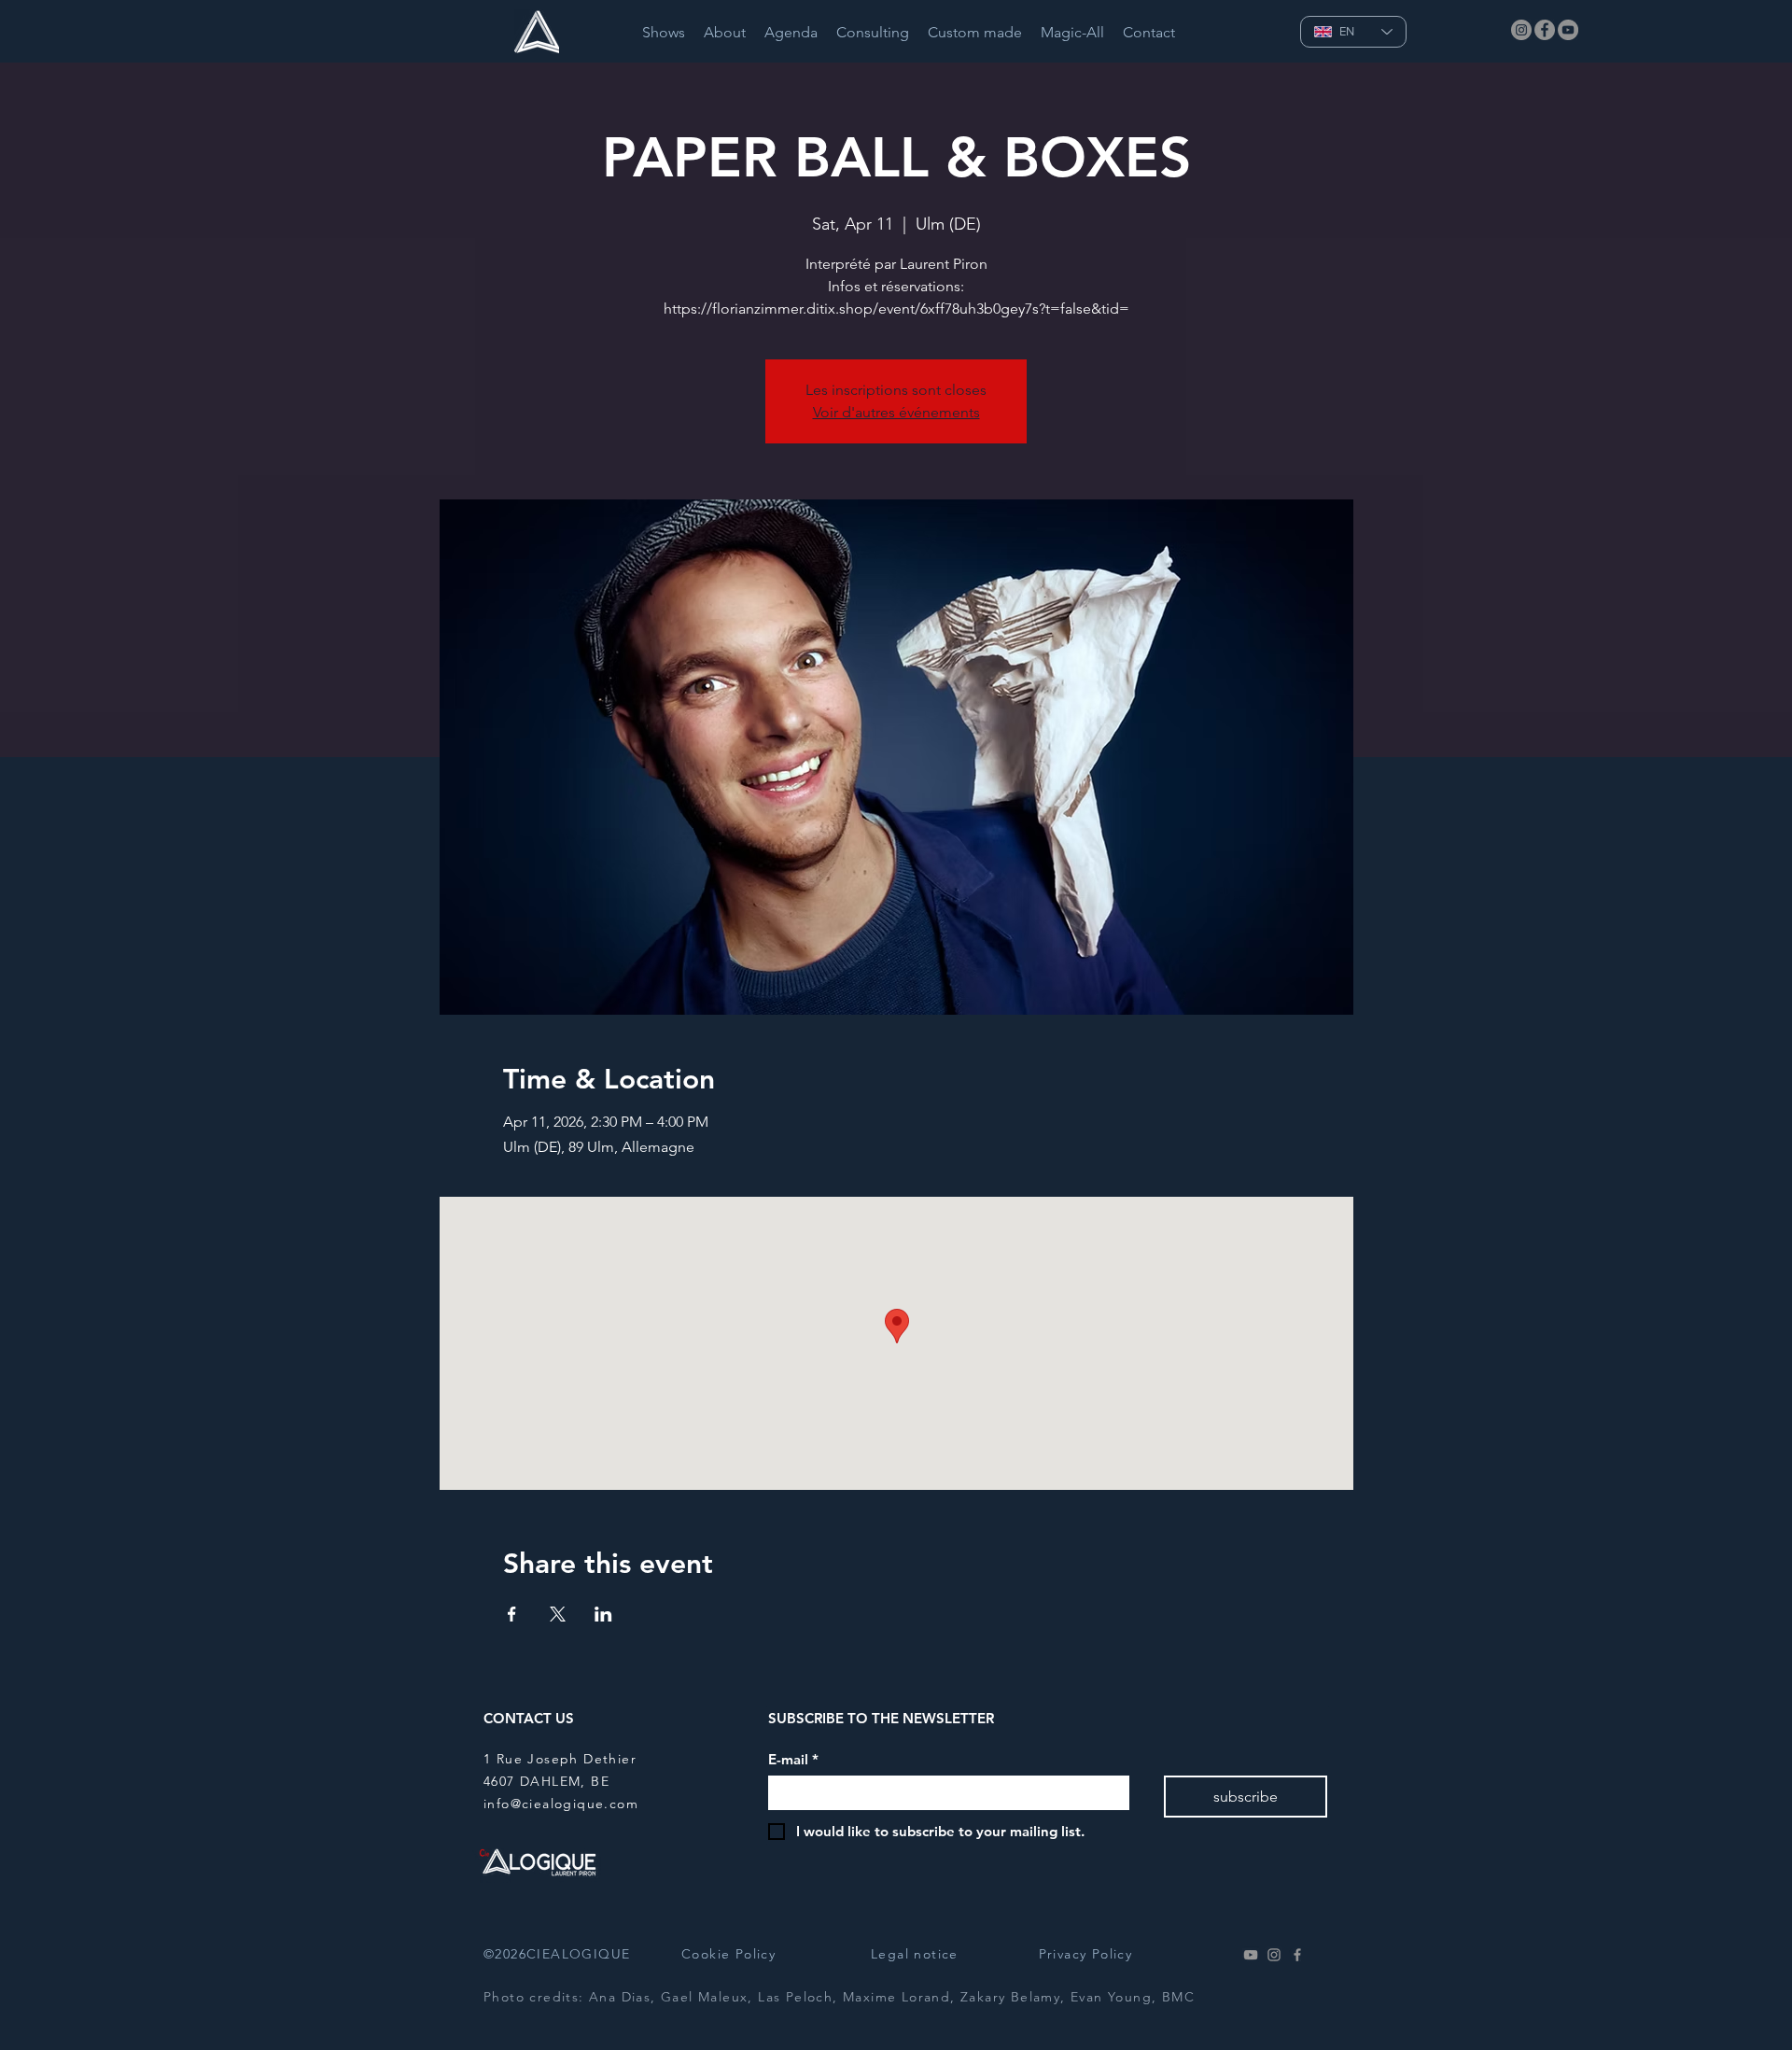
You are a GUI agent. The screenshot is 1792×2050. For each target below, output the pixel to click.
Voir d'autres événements (896, 412)
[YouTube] (1568, 30)
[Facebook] (1545, 30)
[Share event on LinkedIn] (603, 1614)
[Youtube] (1251, 1955)
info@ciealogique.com (561, 1804)
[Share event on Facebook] (512, 1614)
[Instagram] (1521, 30)
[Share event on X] (558, 1614)
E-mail (793, 1760)
